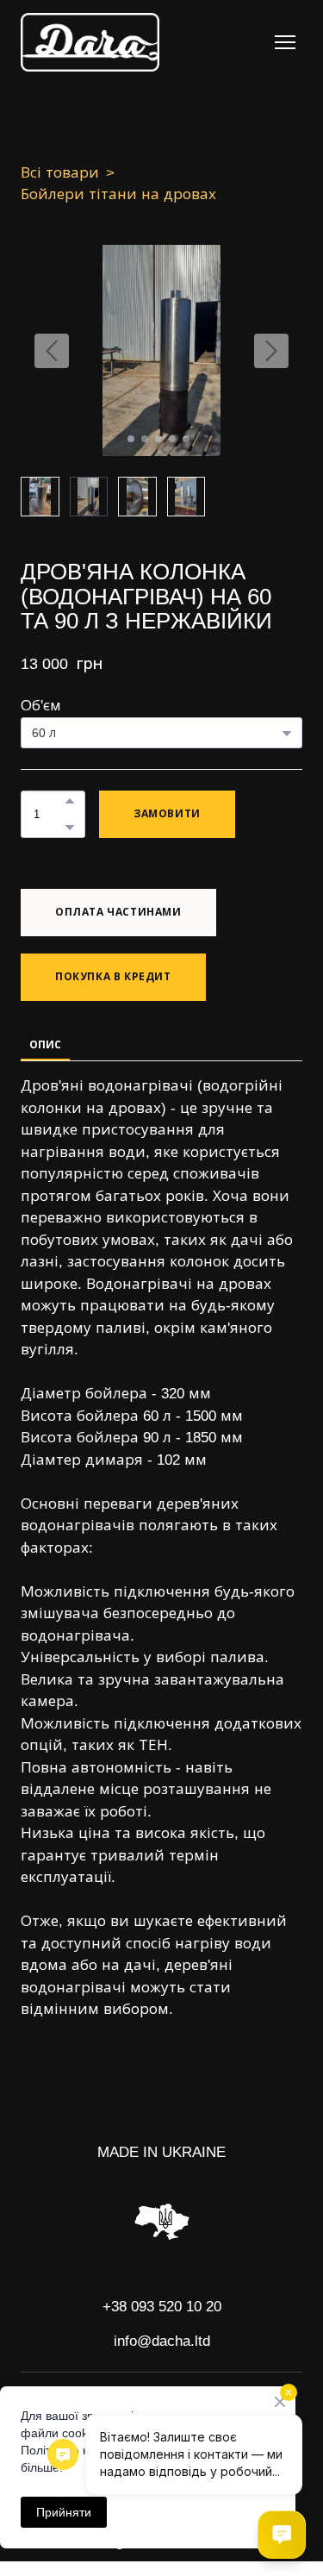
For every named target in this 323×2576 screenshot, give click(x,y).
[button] (70, 801)
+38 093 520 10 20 (162, 2307)
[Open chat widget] (282, 2535)
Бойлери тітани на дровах (118, 194)
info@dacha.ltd (162, 2341)
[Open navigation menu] (285, 42)
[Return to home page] (90, 42)
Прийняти (64, 2512)
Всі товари (60, 173)
